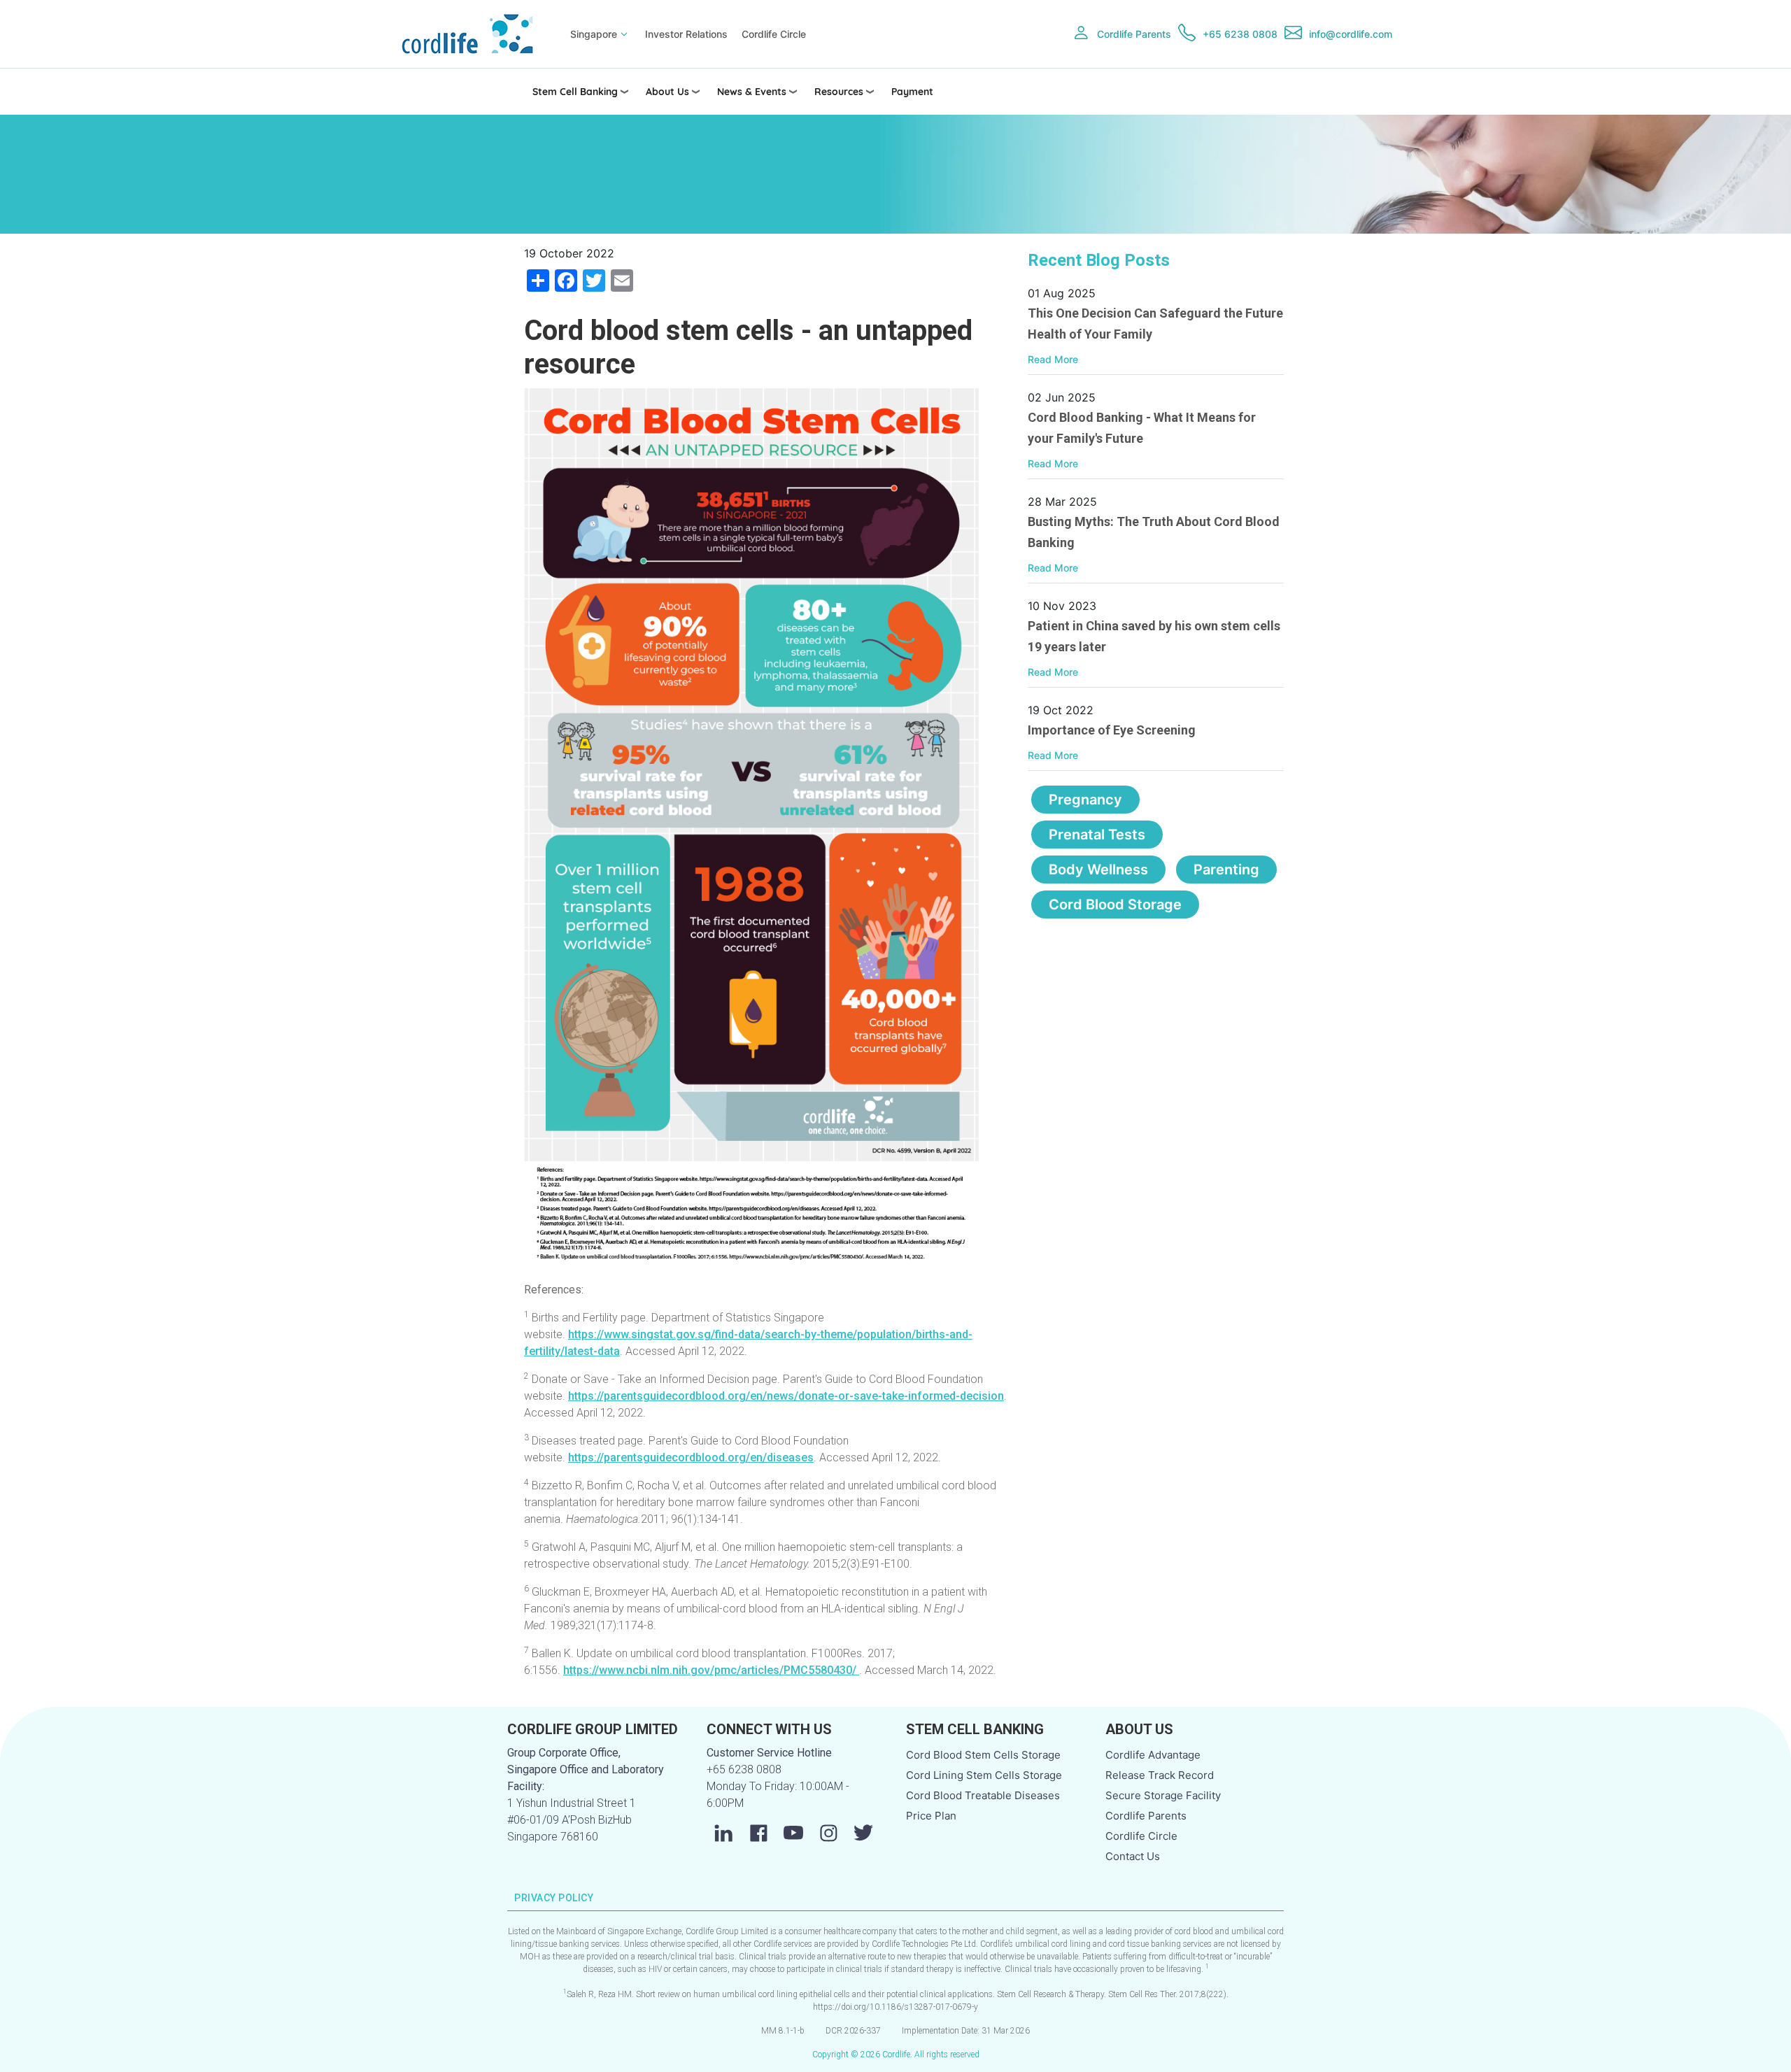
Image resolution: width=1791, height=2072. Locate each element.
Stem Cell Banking (575, 92)
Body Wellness (1098, 870)
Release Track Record (1160, 1775)
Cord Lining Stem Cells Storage (984, 1775)
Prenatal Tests (1097, 835)
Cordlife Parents (1134, 34)
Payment (912, 92)
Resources (839, 92)
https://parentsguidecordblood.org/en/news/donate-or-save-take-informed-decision (786, 1396)
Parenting (1226, 870)
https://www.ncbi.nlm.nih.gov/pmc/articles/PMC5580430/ (711, 1670)
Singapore (594, 34)
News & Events (752, 92)
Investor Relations (686, 34)
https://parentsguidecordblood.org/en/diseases (691, 1457)
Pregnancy (1085, 800)
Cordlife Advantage (1153, 1755)
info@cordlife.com (1351, 34)
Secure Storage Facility (1163, 1795)
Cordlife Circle (774, 34)
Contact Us (1133, 1856)
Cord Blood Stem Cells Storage (983, 1755)
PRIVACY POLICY (554, 1898)
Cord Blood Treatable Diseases (983, 1795)
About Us (667, 92)
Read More (1053, 359)
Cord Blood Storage (1115, 904)
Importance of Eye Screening (1112, 730)
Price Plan (931, 1816)
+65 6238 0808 (1240, 34)
